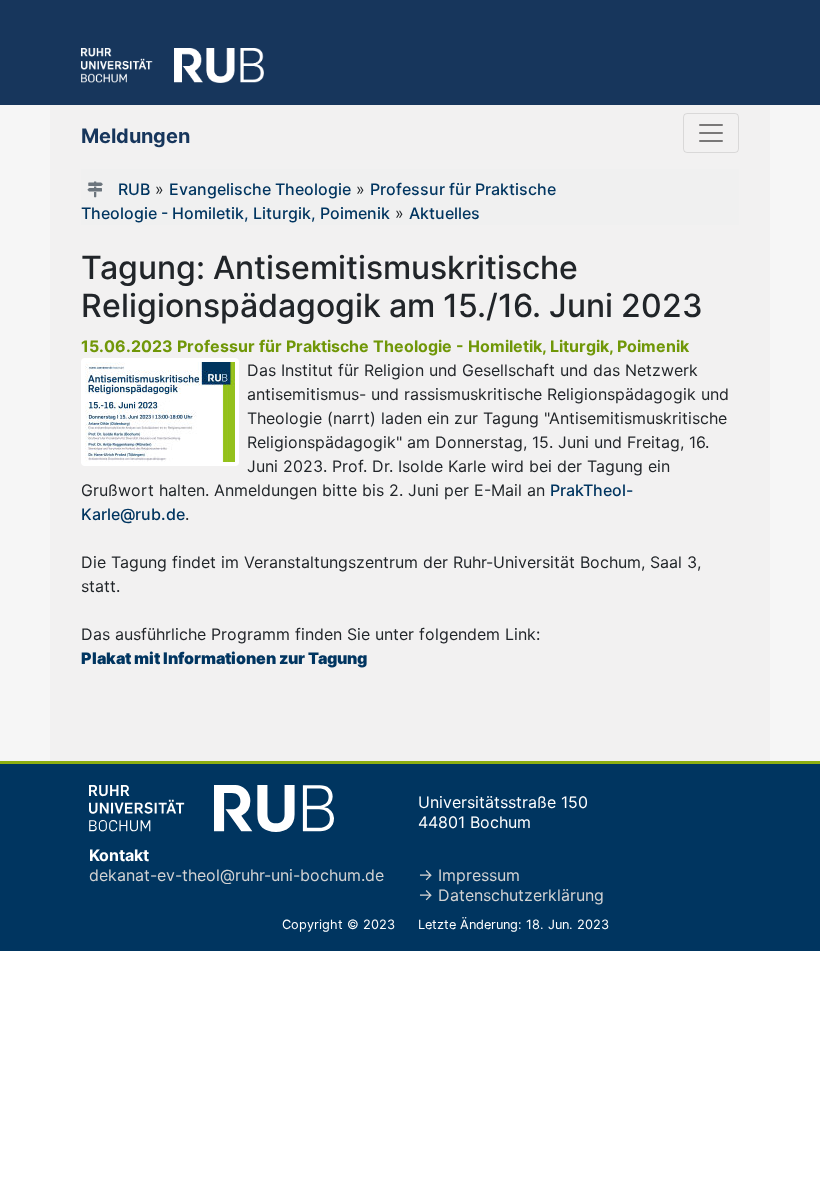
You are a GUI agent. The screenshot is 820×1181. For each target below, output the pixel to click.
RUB (134, 189)
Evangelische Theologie (260, 189)
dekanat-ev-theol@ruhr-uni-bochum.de (236, 875)
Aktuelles (444, 213)
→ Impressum (469, 875)
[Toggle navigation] (711, 133)
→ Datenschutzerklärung (511, 895)
